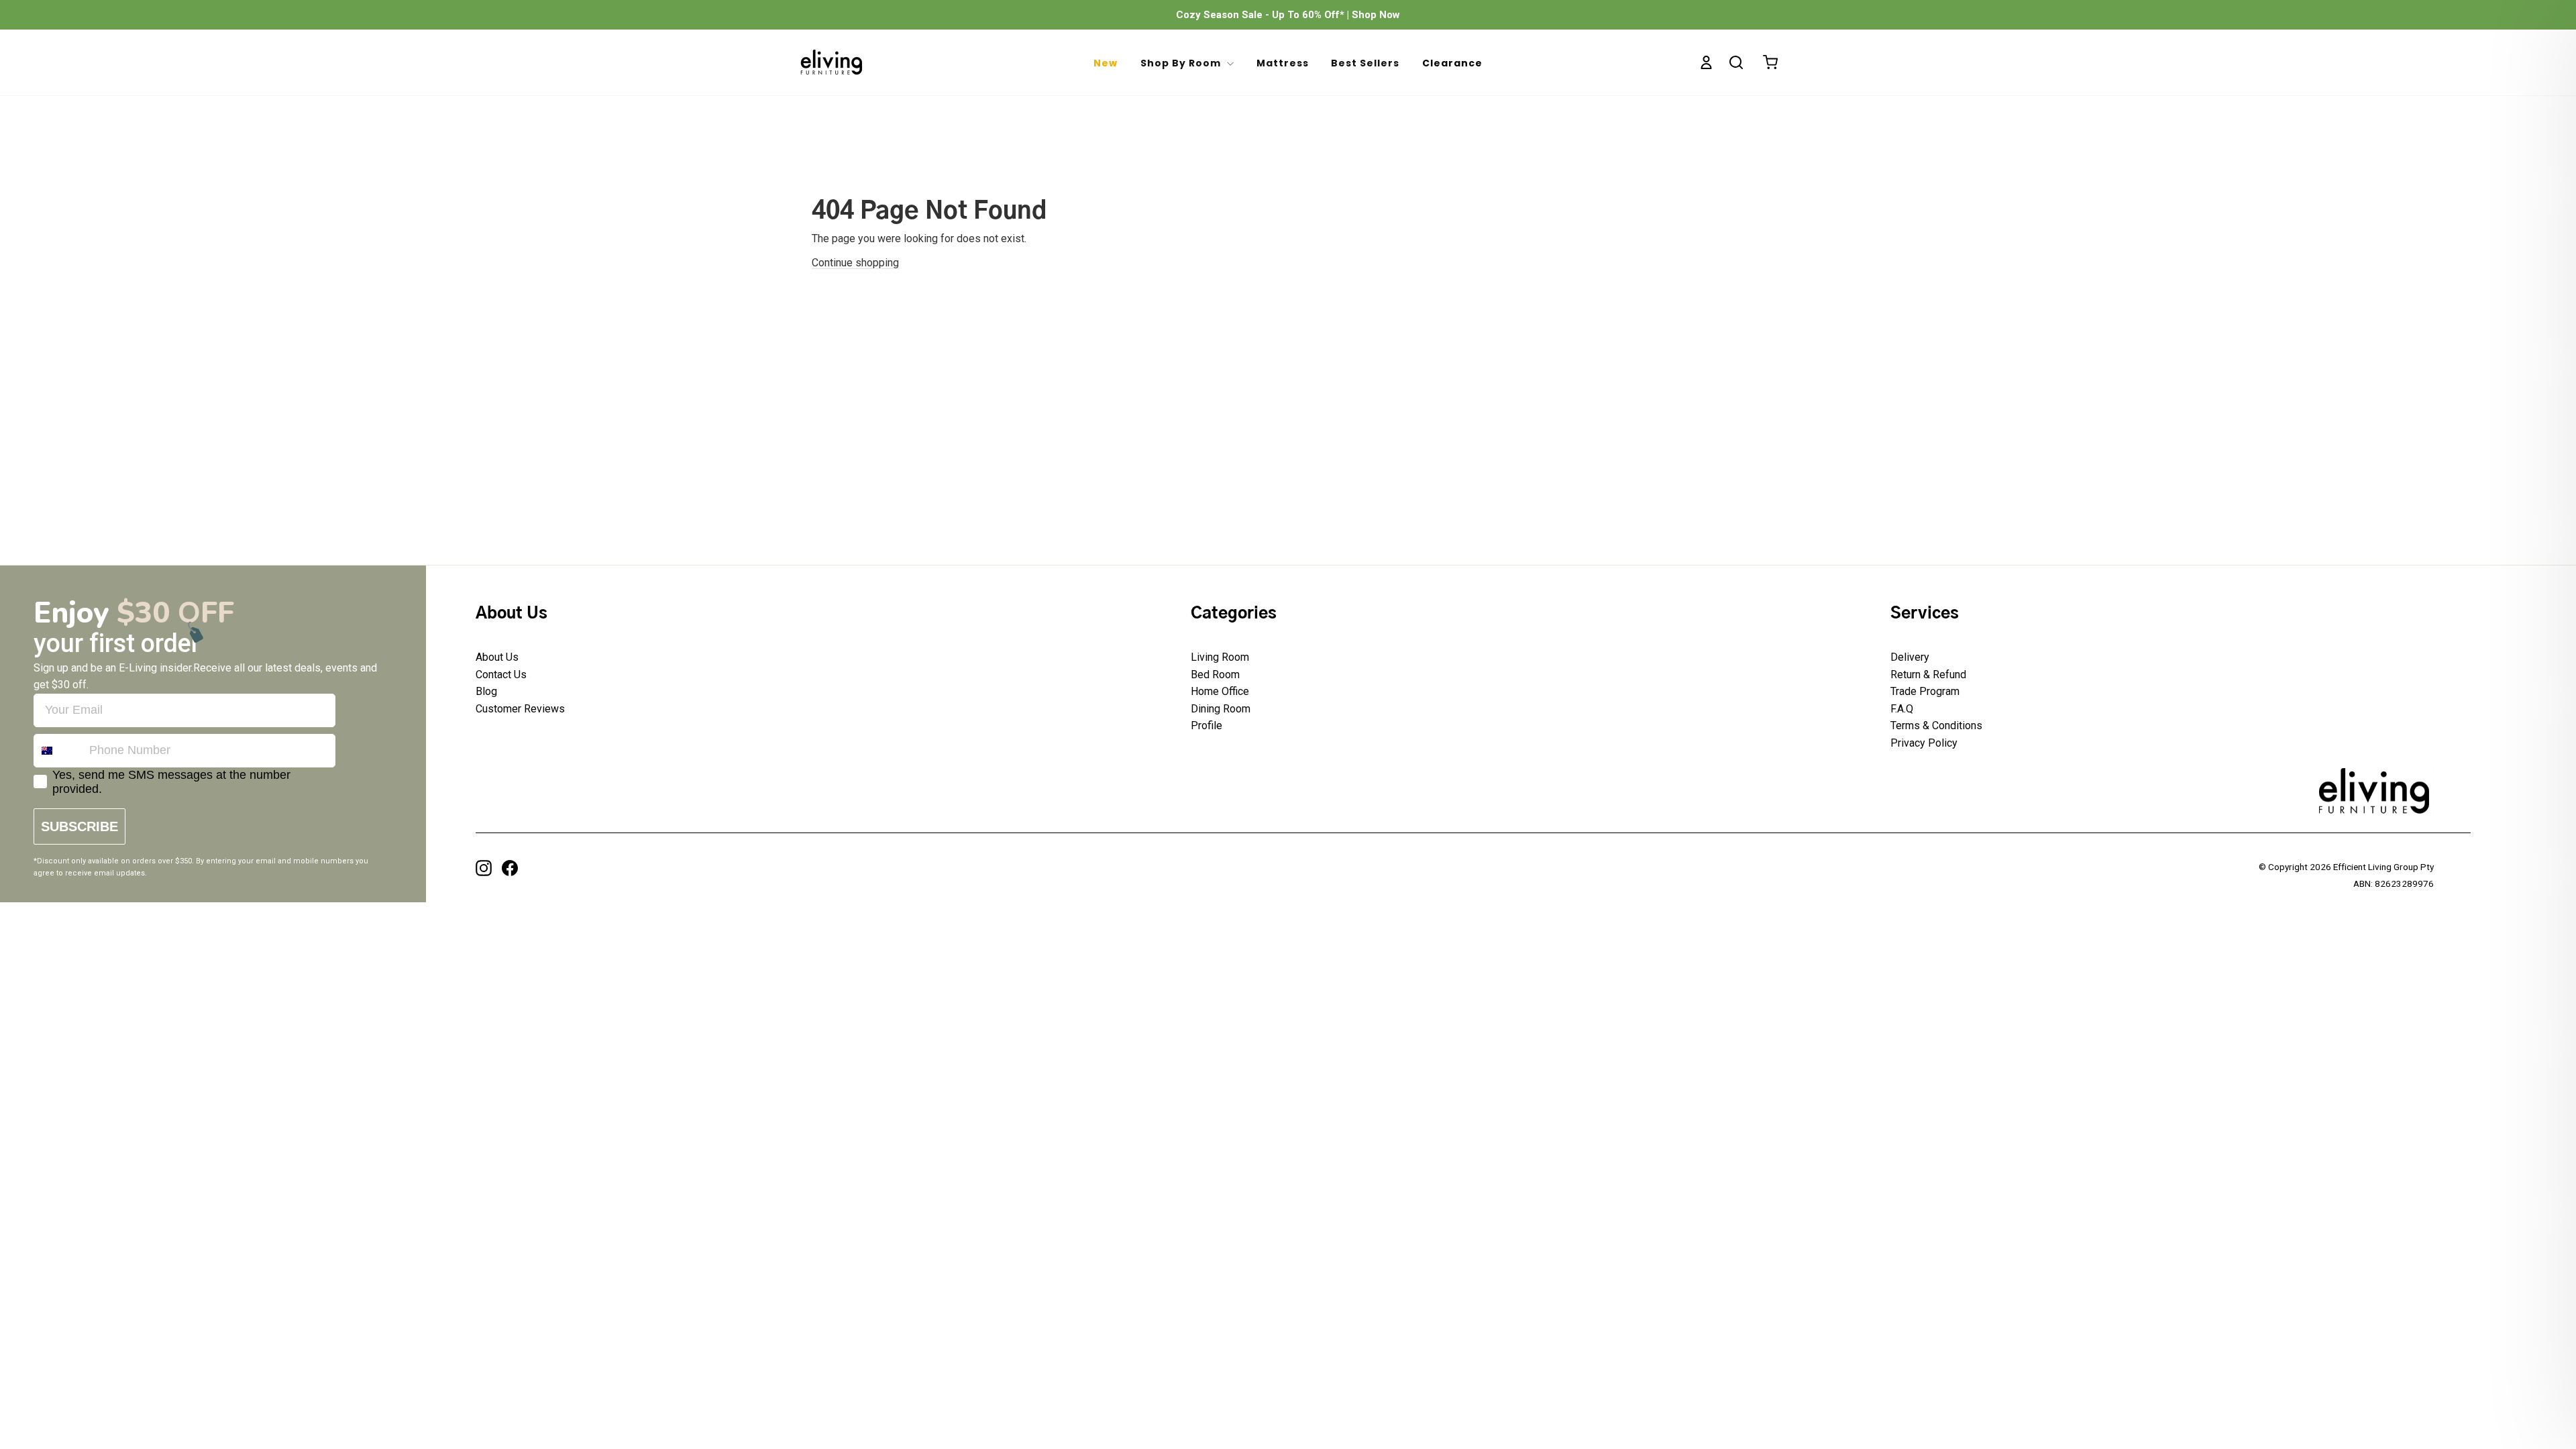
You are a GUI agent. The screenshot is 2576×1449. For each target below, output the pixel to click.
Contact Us (501, 675)
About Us (497, 657)
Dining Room (1221, 709)
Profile (1206, 726)
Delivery (1910, 657)
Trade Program (1925, 691)
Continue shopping (855, 263)
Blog (486, 691)
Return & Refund (1928, 675)
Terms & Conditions (1936, 726)
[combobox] (58, 751)
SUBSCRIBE (79, 826)
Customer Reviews (520, 709)
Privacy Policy (1924, 743)
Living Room (1220, 657)
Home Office (1220, 691)
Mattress (1283, 63)
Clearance (1452, 63)
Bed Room (1215, 675)
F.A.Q (1902, 709)
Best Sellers (1365, 63)
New (1106, 63)
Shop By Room (1182, 63)
